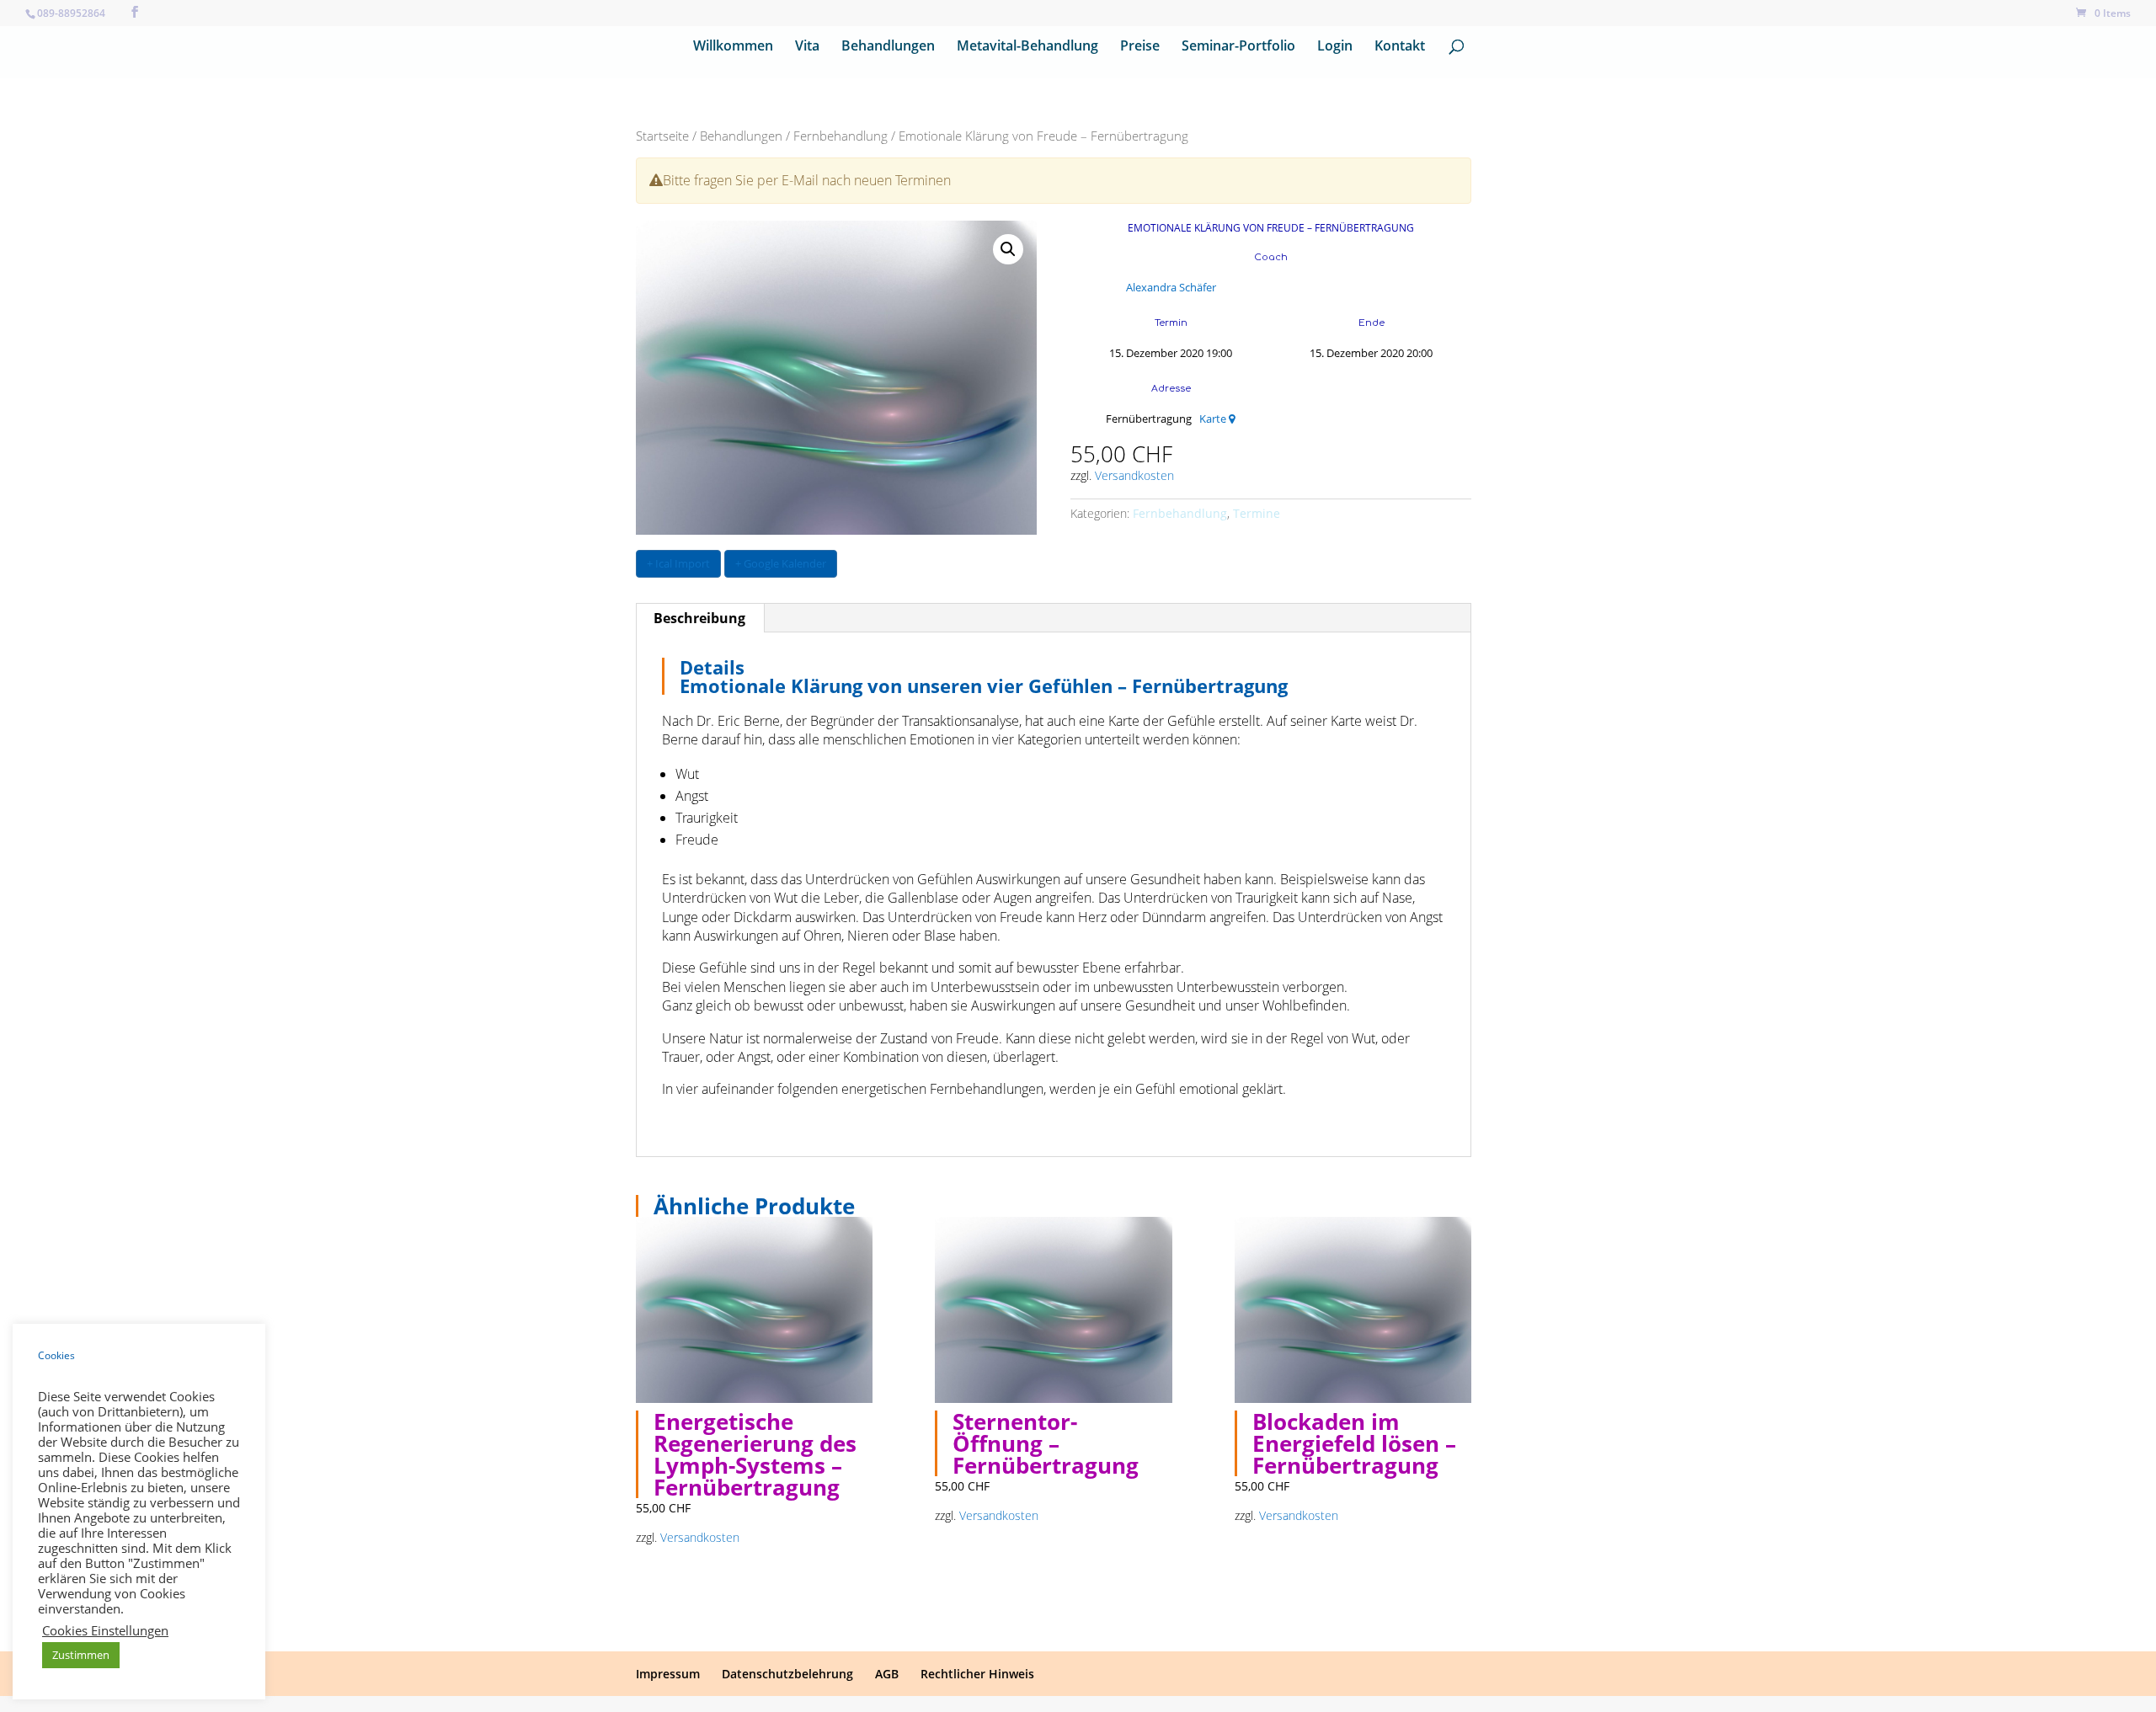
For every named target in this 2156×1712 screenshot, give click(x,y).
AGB (887, 1674)
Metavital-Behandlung (1027, 47)
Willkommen (733, 47)
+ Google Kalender (781, 563)
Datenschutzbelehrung (787, 1674)
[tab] (700, 618)
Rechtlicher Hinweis (977, 1674)
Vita (807, 47)
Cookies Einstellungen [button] (105, 1630)
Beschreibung (699, 618)
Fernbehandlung (841, 136)
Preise (1140, 47)
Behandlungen (888, 47)
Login (1335, 47)
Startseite (662, 136)
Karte (1214, 419)
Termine (1257, 513)
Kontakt (1400, 47)
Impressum (668, 1674)
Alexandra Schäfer (1171, 287)
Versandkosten (1134, 475)
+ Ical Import (678, 563)
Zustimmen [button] (81, 1655)
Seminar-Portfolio (1238, 47)
